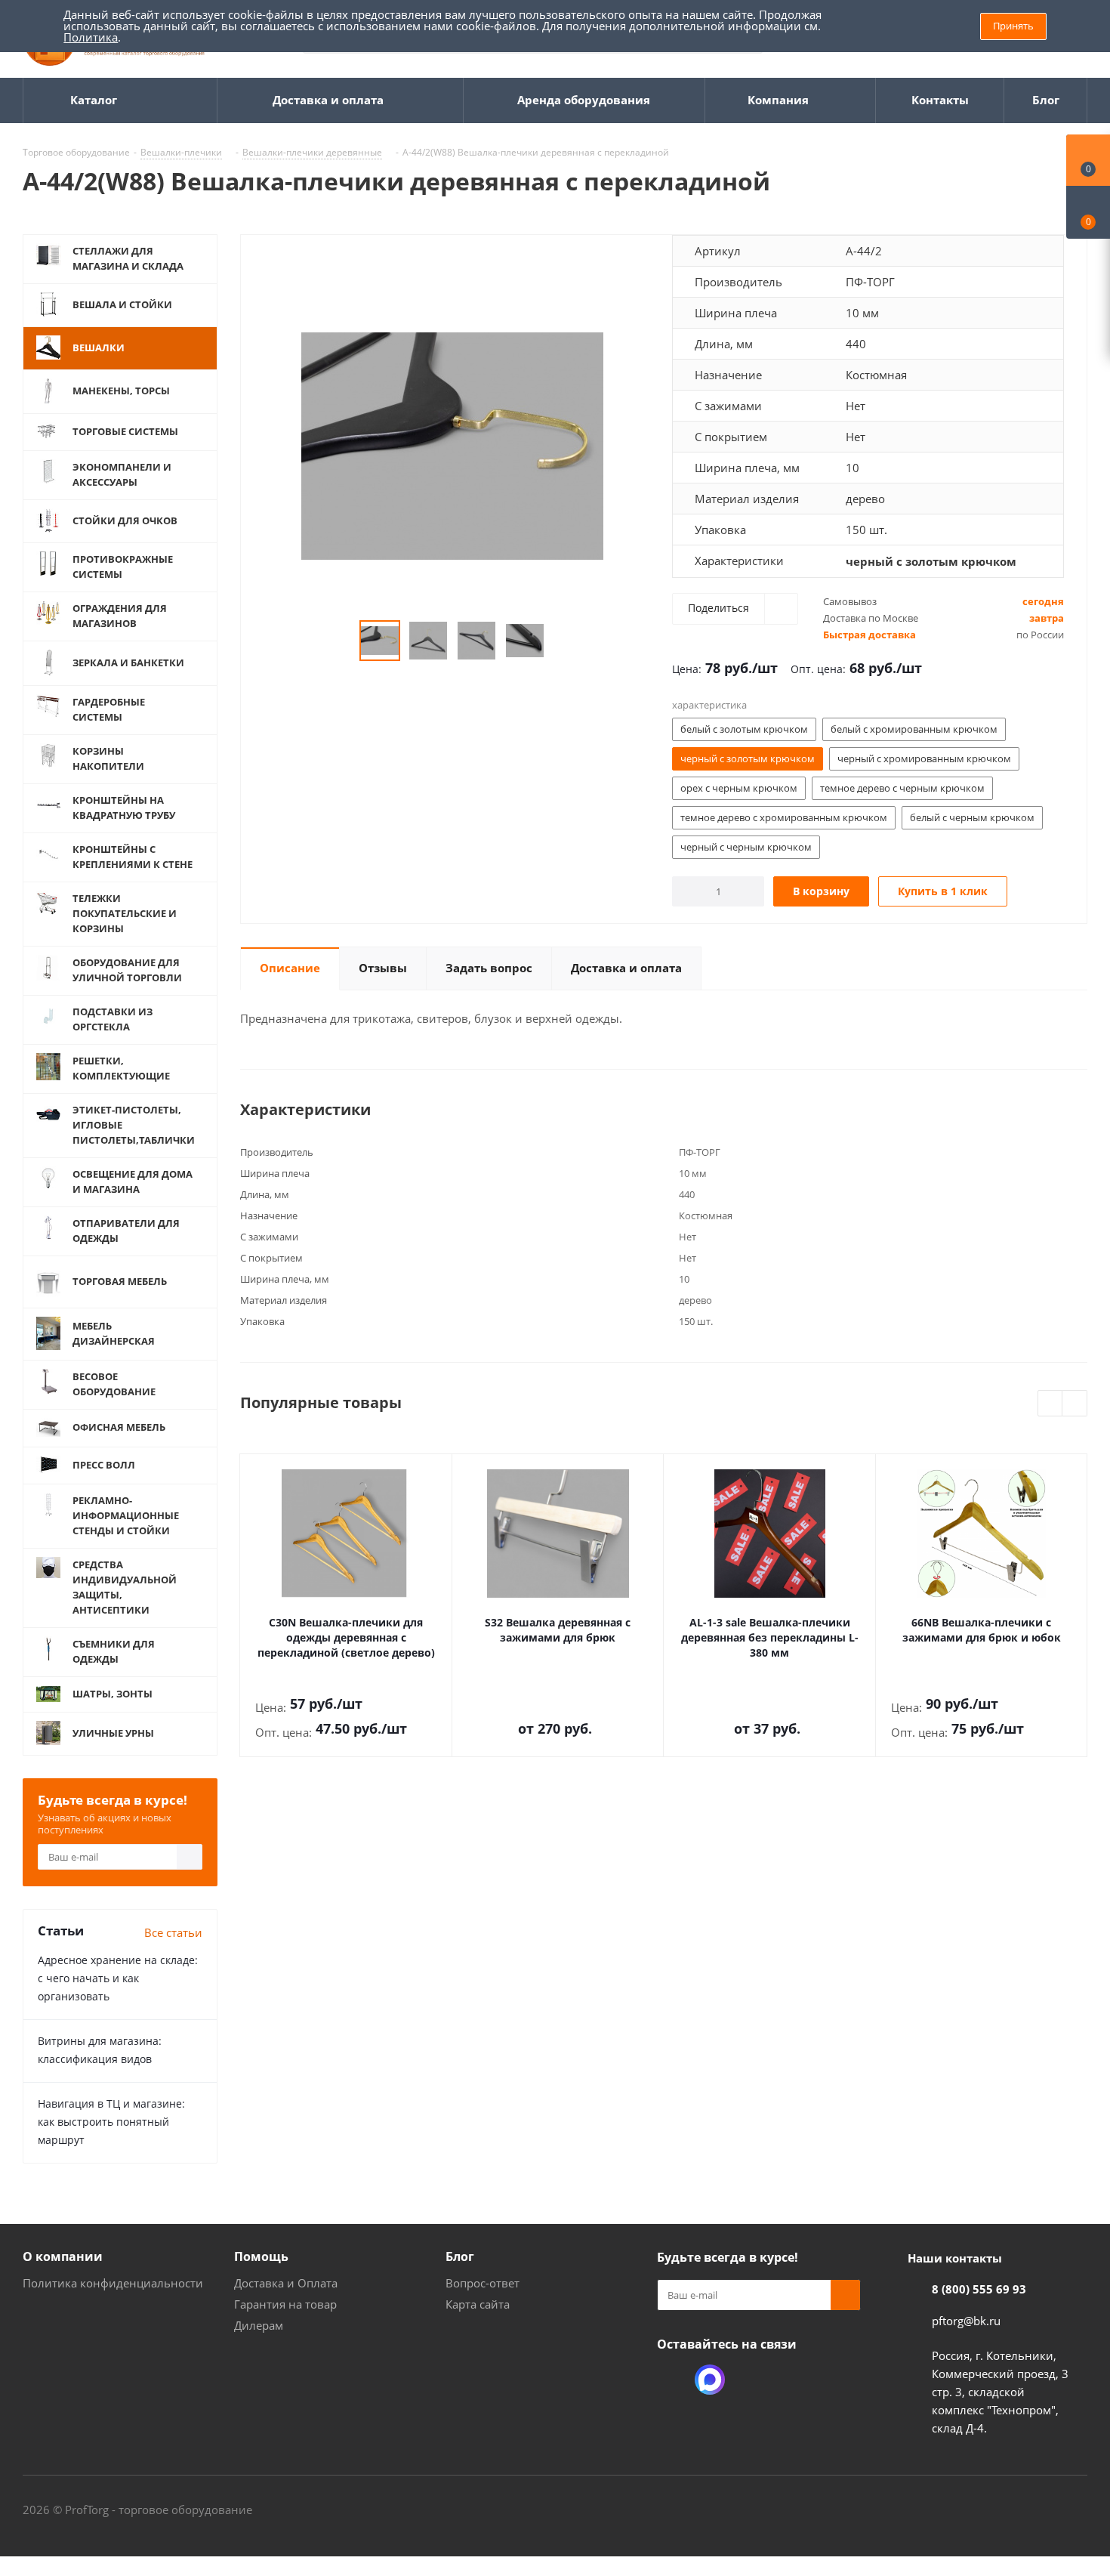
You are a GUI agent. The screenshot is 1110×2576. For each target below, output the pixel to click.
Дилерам (259, 2325)
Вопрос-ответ (483, 2283)
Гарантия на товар (285, 2304)
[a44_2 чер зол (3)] (452, 445)
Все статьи (173, 1932)
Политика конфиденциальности (113, 2283)
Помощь (261, 2256)
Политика (91, 37)
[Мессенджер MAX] (710, 2380)
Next (562, 641)
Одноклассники (672, 2380)
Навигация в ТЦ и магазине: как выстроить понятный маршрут (111, 2122)
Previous (342, 641)
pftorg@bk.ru (966, 2321)
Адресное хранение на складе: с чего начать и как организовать (118, 1978)
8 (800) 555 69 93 (979, 2289)
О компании (63, 2256)
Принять (1013, 26)
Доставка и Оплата (286, 2283)
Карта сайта (478, 2304)
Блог (460, 2256)
